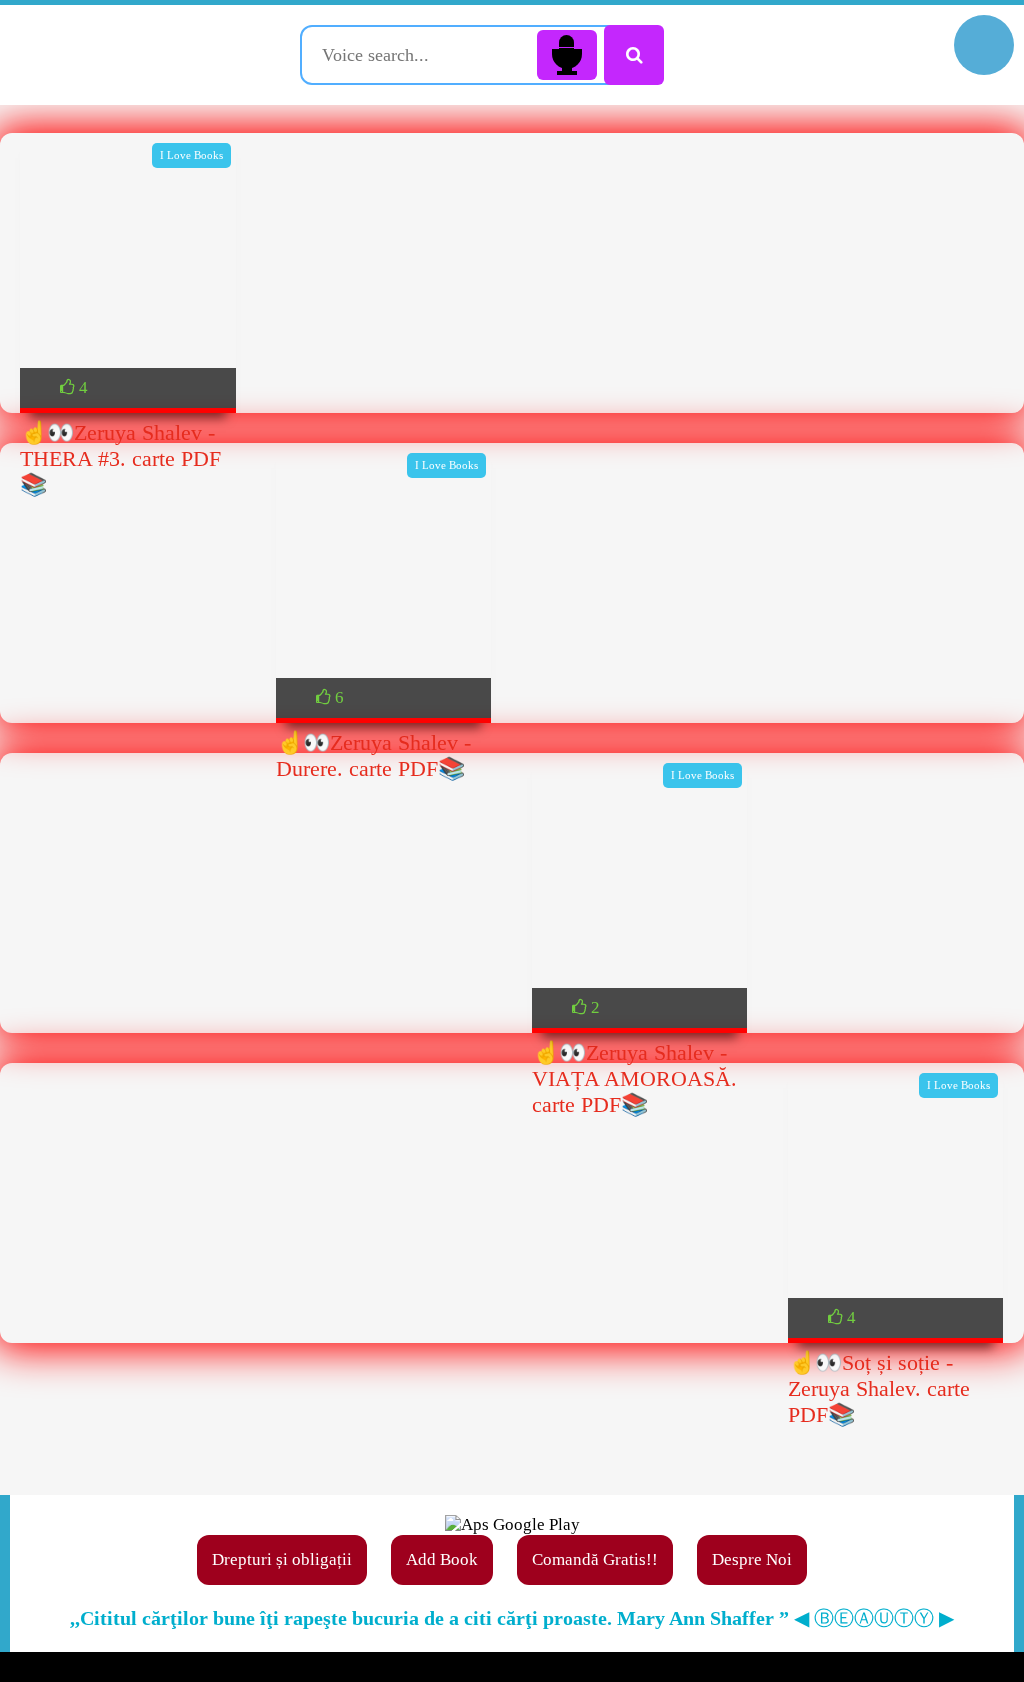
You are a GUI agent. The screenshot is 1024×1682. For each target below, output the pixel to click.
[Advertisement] (512, 685)
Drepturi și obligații (282, 1559)
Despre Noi (752, 1559)
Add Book (442, 1559)
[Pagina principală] (125, 55)
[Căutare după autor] (634, 55)
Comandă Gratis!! (595, 1559)
